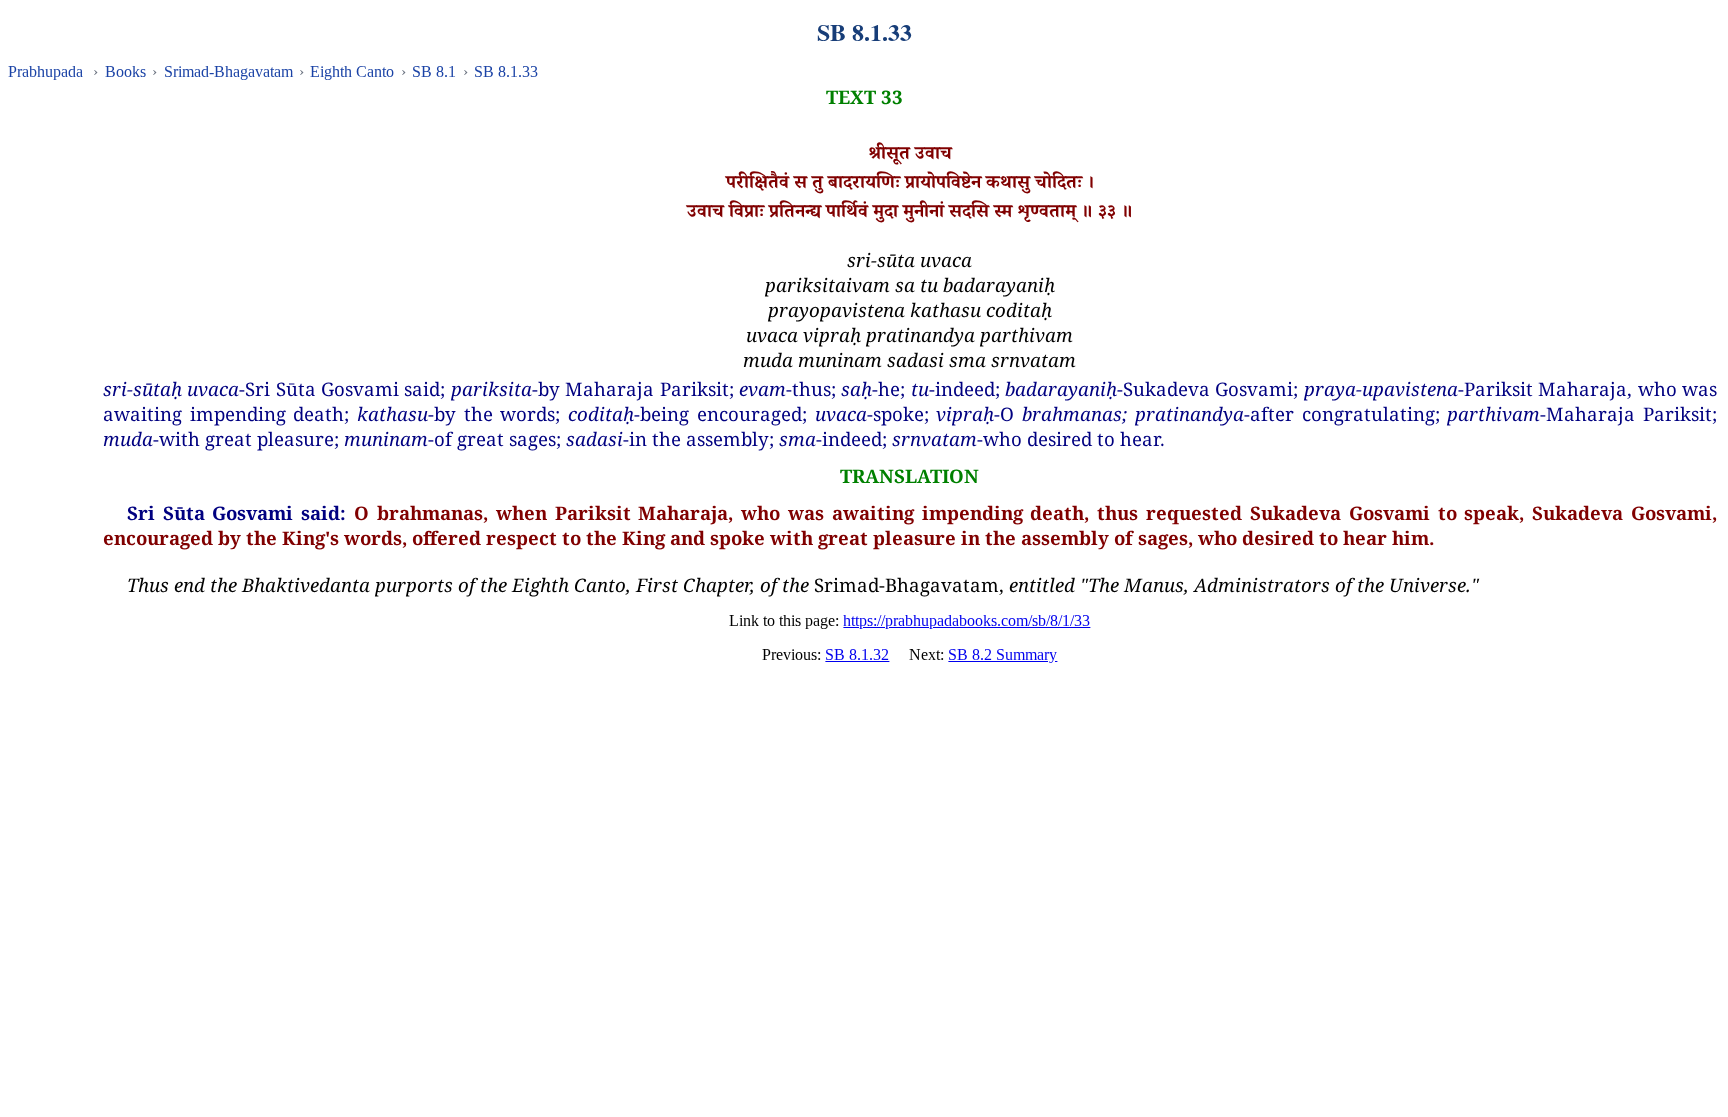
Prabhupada (45, 71)
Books (125, 71)
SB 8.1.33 (506, 71)
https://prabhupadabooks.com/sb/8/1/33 (966, 620)
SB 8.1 (434, 71)
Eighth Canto (352, 71)
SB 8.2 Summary (1002, 654)
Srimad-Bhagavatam (228, 71)
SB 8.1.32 (857, 654)
